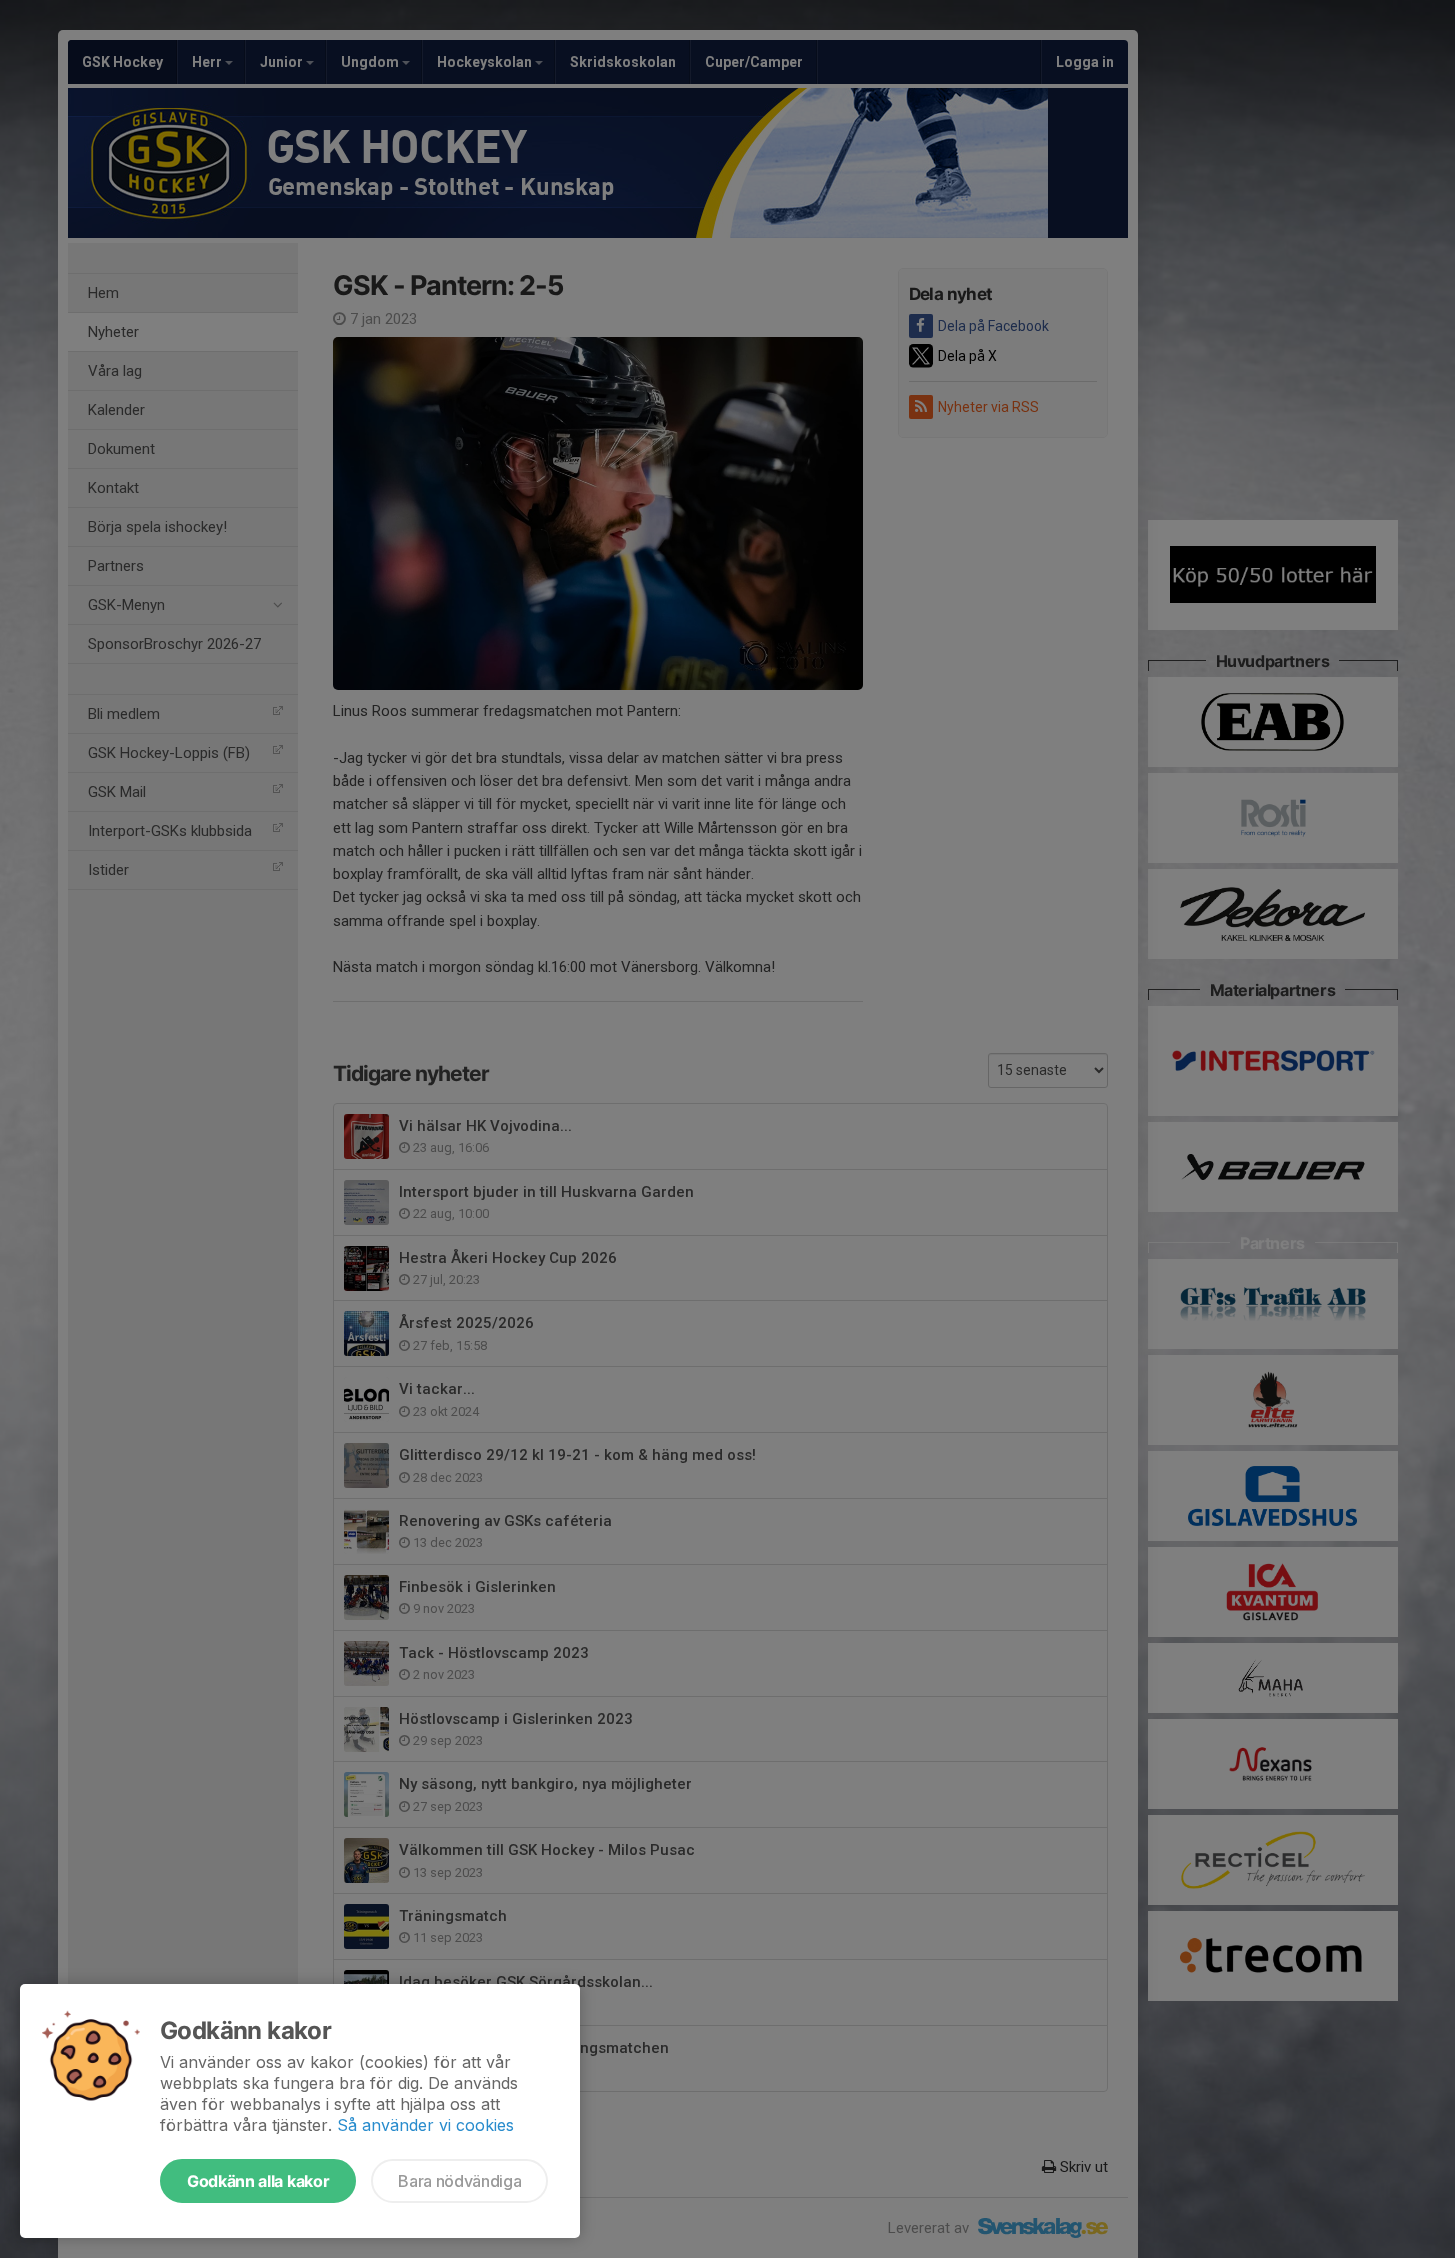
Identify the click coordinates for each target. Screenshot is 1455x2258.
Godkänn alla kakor (258, 2181)
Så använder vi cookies (425, 2125)
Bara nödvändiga (459, 2181)
